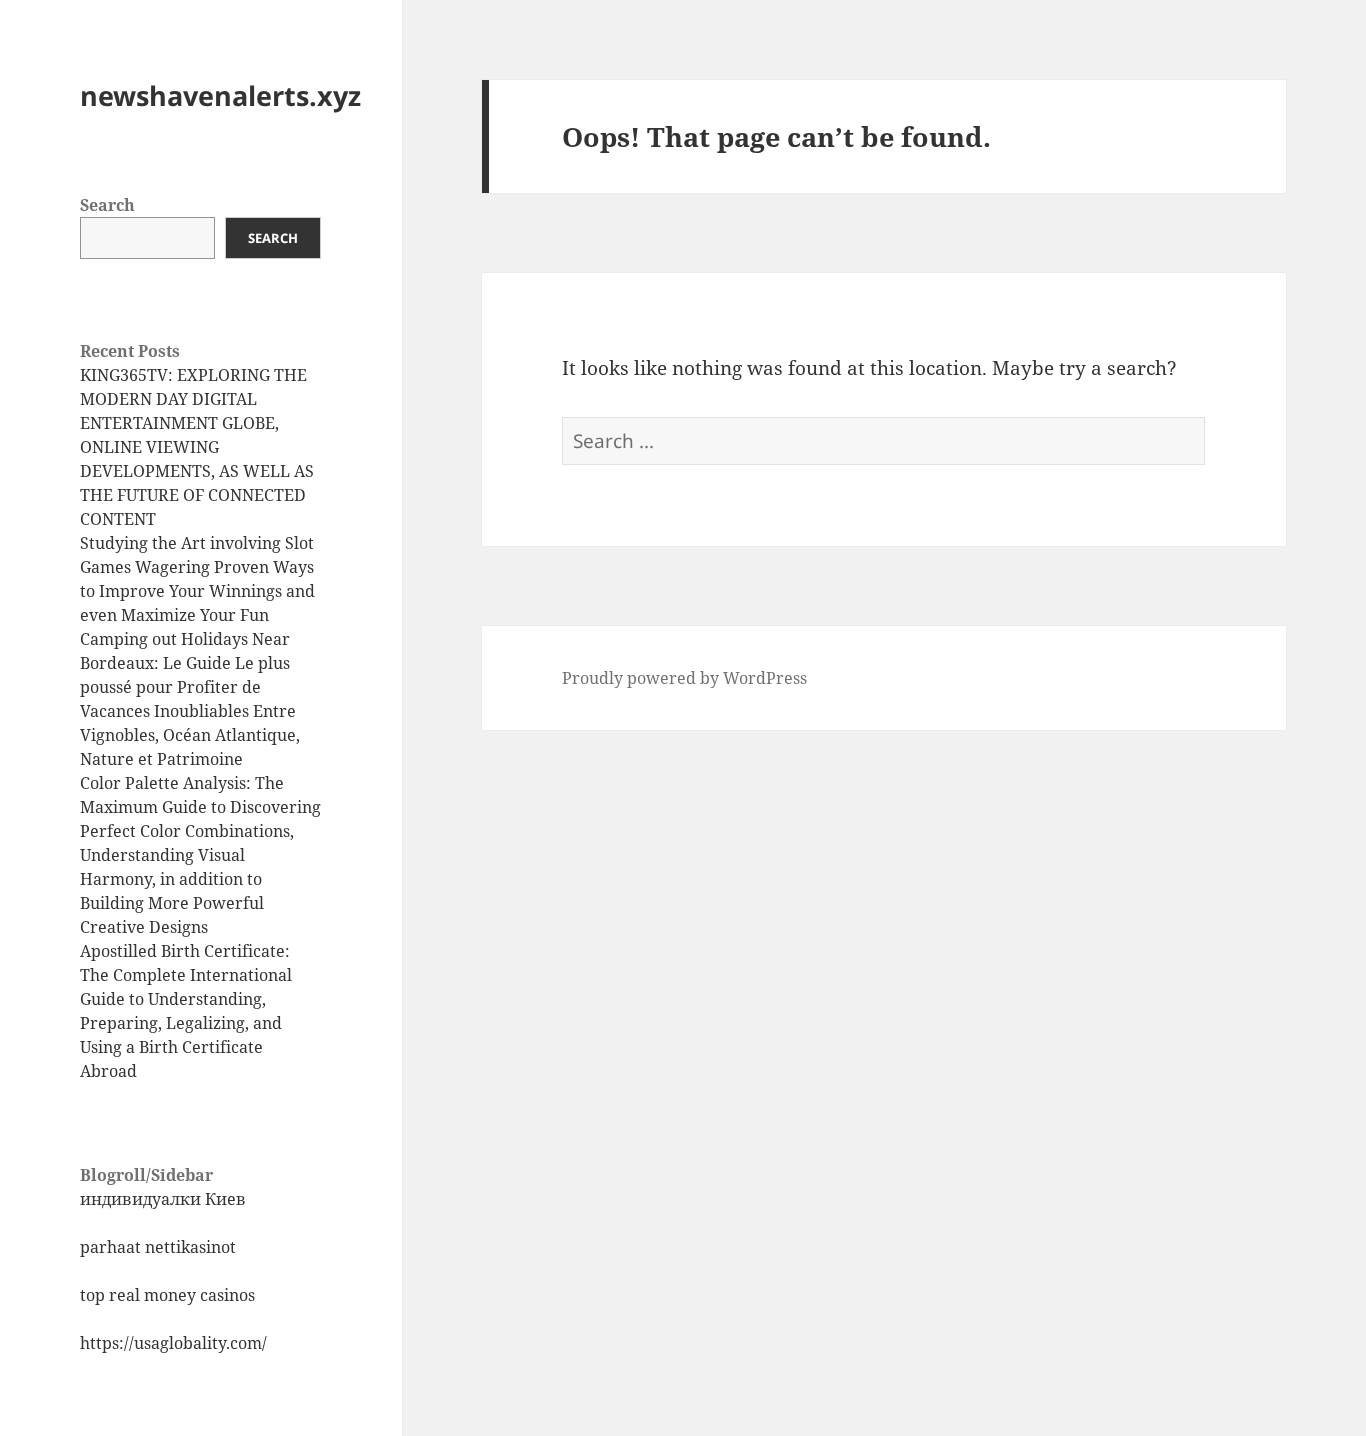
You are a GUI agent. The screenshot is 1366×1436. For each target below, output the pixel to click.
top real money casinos (167, 1295)
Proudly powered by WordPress (684, 678)
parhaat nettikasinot (158, 1247)
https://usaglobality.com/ (173, 1343)
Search (107, 205)
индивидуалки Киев (163, 1199)
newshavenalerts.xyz (220, 95)
